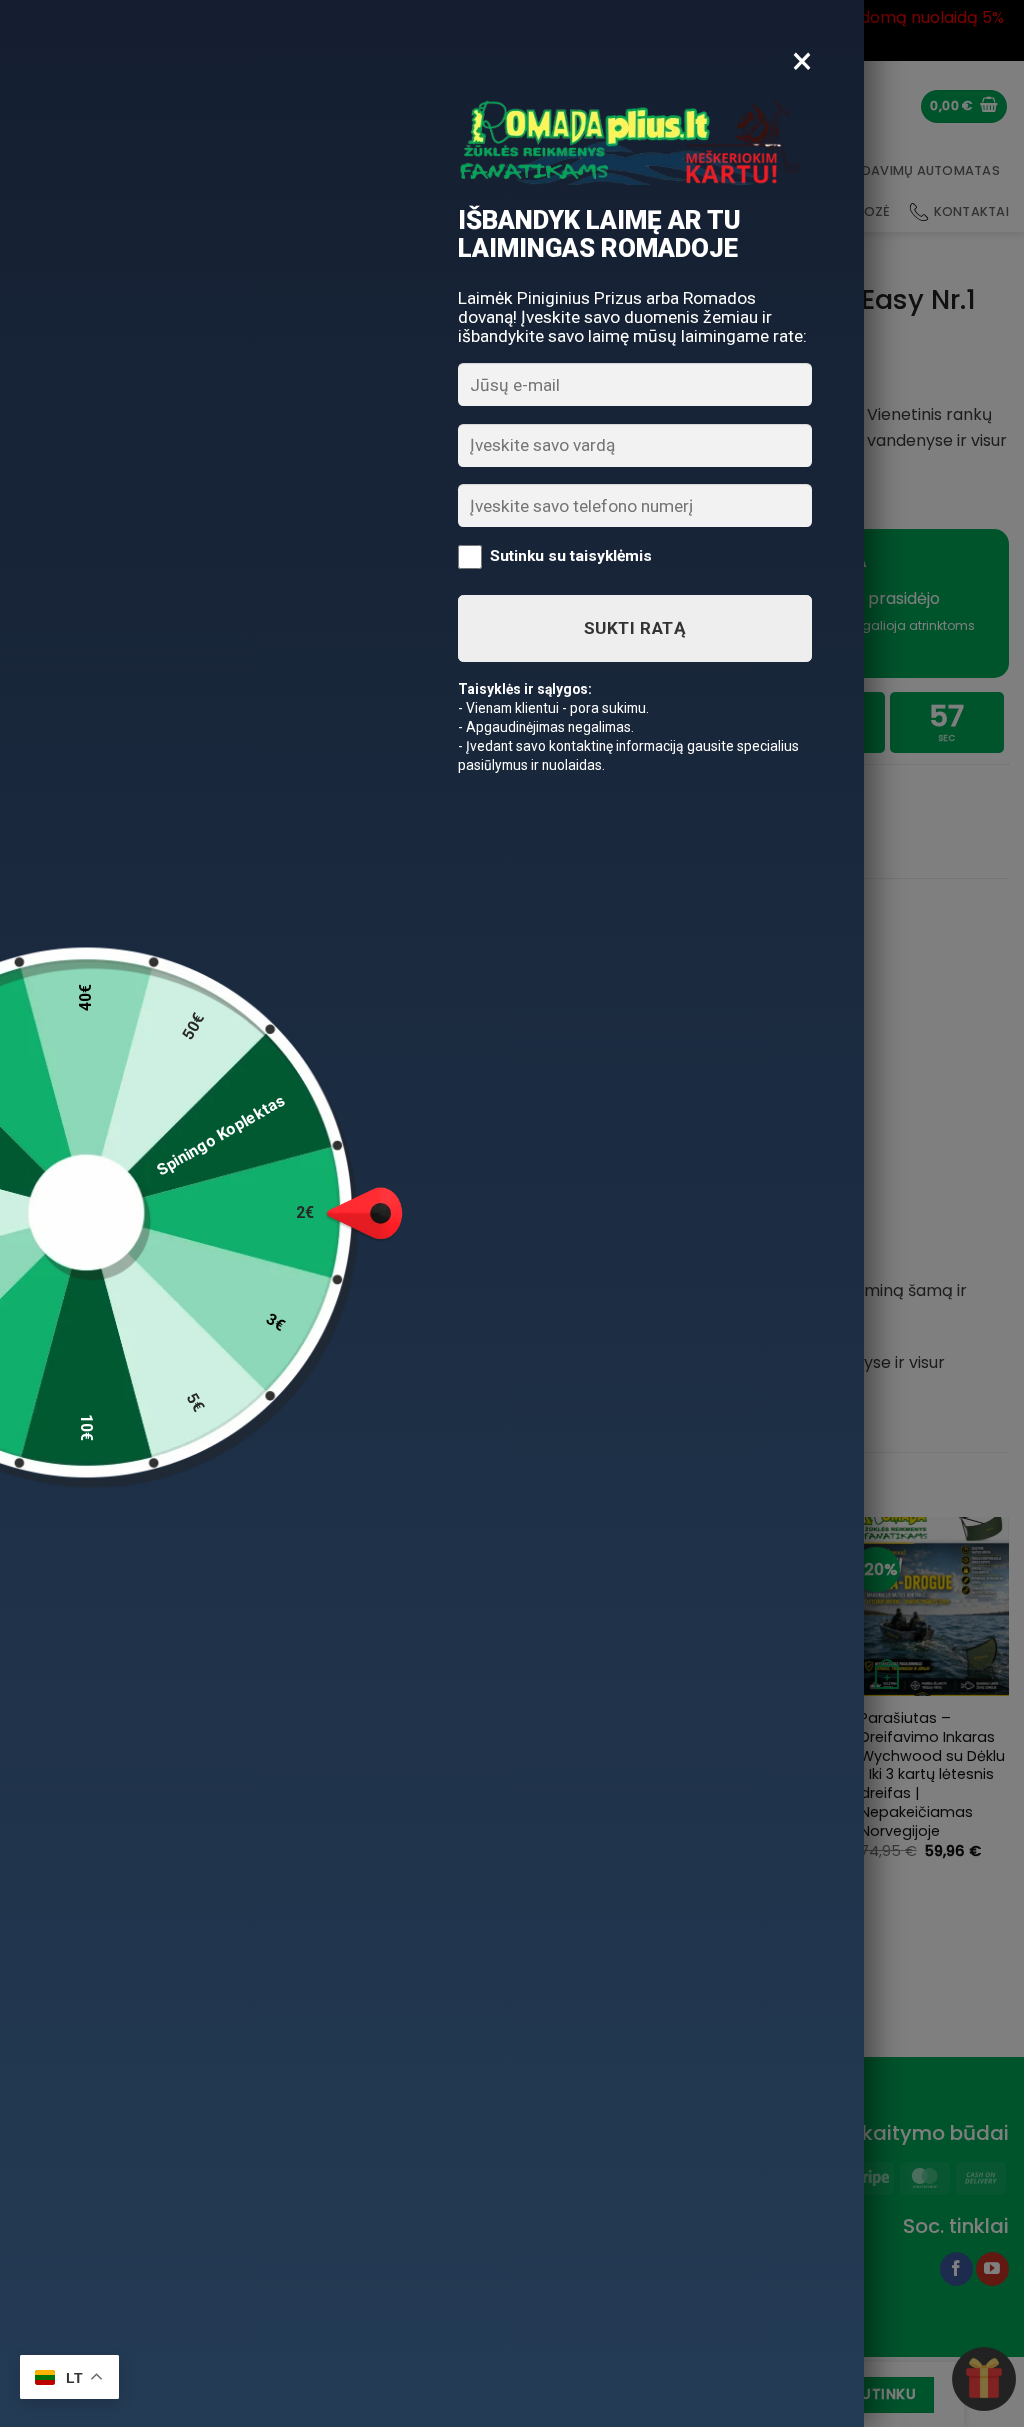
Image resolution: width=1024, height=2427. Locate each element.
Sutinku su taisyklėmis (571, 556)
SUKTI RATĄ (635, 628)
